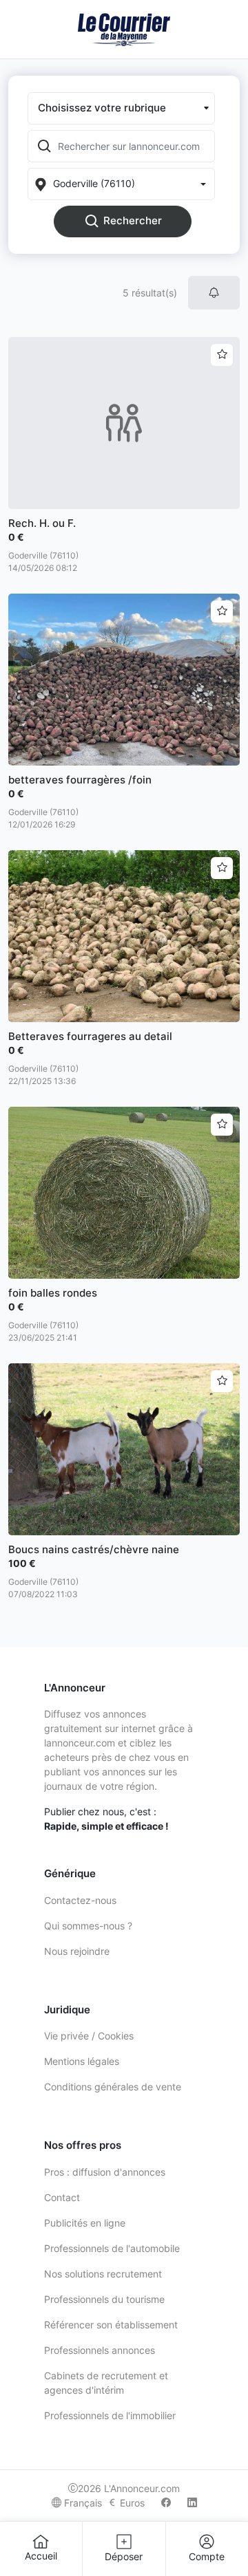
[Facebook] (166, 2503)
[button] (121, 108)
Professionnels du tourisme (104, 2299)
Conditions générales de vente (113, 2087)
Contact (62, 2197)
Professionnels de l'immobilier (110, 2415)
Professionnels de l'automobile (112, 2248)
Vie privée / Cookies (89, 2036)
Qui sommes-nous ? (88, 1926)
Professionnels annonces (100, 2350)
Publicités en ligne (85, 2223)
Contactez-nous (80, 1900)
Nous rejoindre (77, 1951)
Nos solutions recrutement (103, 2274)
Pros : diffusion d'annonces (105, 2172)
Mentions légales (82, 2061)
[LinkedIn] (192, 2503)
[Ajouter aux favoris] (222, 355)
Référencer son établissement (111, 2325)
